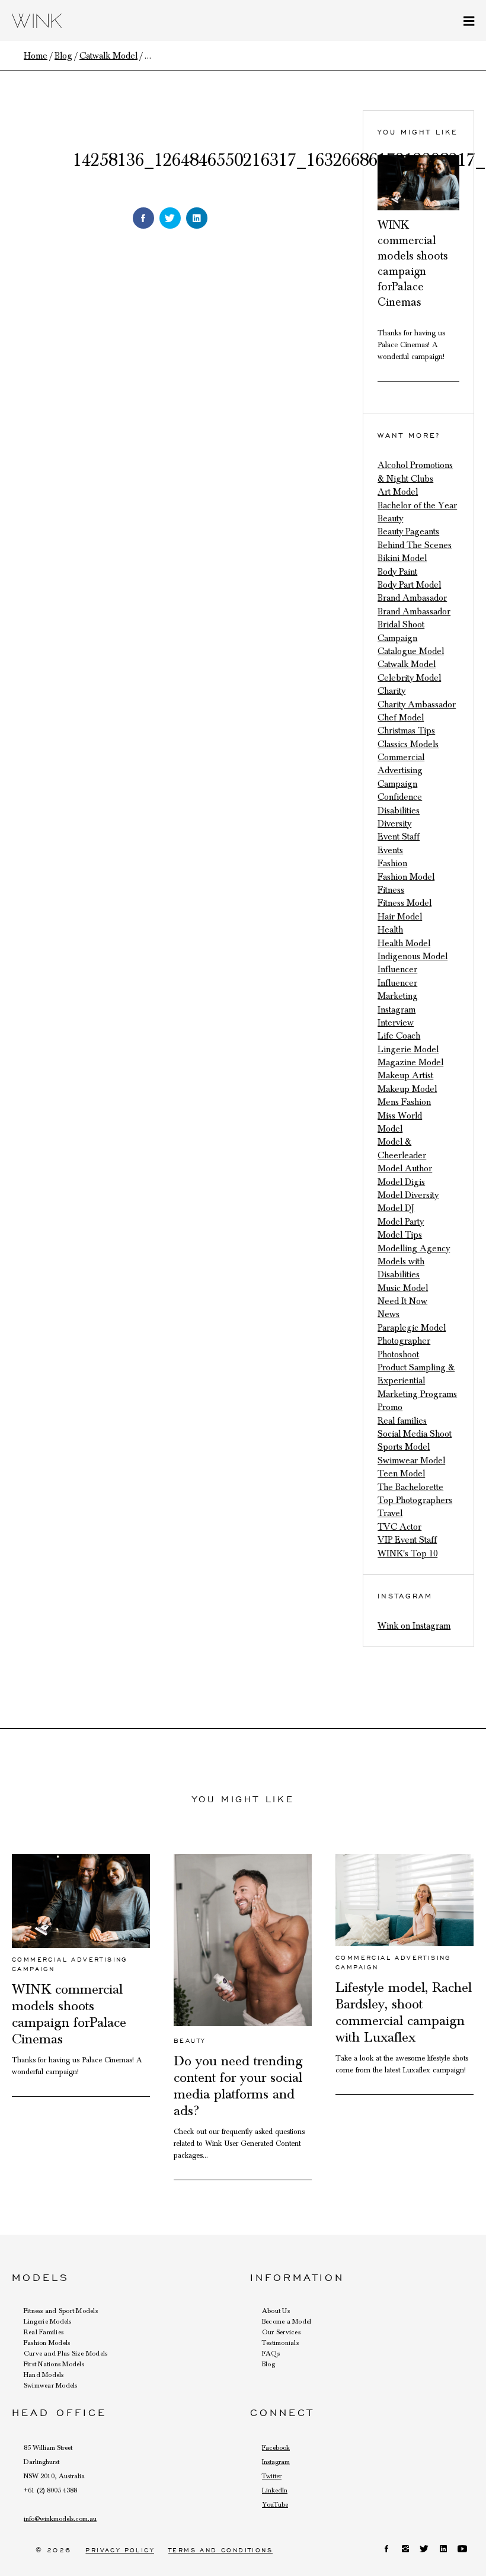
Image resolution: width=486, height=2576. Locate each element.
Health (390, 930)
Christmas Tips (406, 730)
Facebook (276, 2447)
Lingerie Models (48, 2321)
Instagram (397, 1010)
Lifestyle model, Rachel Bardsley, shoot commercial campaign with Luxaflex (404, 2013)
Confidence (400, 797)
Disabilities (399, 810)
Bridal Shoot (401, 624)
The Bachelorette (410, 1487)
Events (390, 850)
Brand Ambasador (412, 598)
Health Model (404, 943)
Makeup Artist (405, 1075)
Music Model (403, 1288)
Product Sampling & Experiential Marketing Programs (417, 1381)
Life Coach (399, 1036)
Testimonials (280, 2343)
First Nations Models (54, 2364)
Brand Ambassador (414, 611)
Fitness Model (405, 903)
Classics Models (408, 744)
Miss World (400, 1116)
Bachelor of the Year (417, 505)
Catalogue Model (411, 651)
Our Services (281, 2332)
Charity (391, 691)
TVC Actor (399, 1527)
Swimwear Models (51, 2385)
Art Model (398, 492)
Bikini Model (402, 558)
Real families (402, 1421)
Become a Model (287, 2321)
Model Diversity (408, 1195)
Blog (268, 2364)
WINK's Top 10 (407, 1553)
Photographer (404, 1341)
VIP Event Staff (407, 1540)
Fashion (392, 863)
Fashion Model (406, 877)
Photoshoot (398, 1354)
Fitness (391, 890)
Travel (390, 1513)
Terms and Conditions (220, 2550)
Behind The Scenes (415, 545)
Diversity (394, 824)
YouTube (275, 2504)
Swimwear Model (411, 1460)
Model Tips (400, 1235)
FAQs (271, 2353)
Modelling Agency (414, 1248)
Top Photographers (415, 1500)
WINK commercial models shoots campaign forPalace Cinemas (69, 2014)
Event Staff (399, 837)
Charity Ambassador (417, 704)
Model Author (405, 1168)
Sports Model (404, 1447)
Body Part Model (409, 585)
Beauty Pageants (408, 531)
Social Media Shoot (415, 1434)
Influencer (397, 969)
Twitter (272, 2476)
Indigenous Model (413, 956)
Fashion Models (47, 2343)
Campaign (397, 638)
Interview (396, 1023)
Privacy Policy (120, 2550)
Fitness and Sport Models (61, 2311)
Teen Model (401, 1473)
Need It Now (402, 1301)
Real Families (44, 2332)
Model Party (401, 1222)
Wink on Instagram (414, 1626)
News (389, 1314)
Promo (390, 1407)
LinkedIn (275, 2490)
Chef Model (401, 717)
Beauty (390, 518)
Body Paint (397, 572)
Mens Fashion (404, 1102)
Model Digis (401, 1182)
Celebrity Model (409, 678)
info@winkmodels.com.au (60, 2519)
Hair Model (400, 917)
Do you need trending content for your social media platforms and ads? (238, 2086)
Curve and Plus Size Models (65, 2353)
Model (390, 1129)
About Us (276, 2311)
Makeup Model (407, 1089)
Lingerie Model (408, 1049)
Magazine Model (410, 1062)
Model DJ (396, 1208)
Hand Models (44, 2375)
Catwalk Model (407, 664)
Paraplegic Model (412, 1328)
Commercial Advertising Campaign (401, 770)
